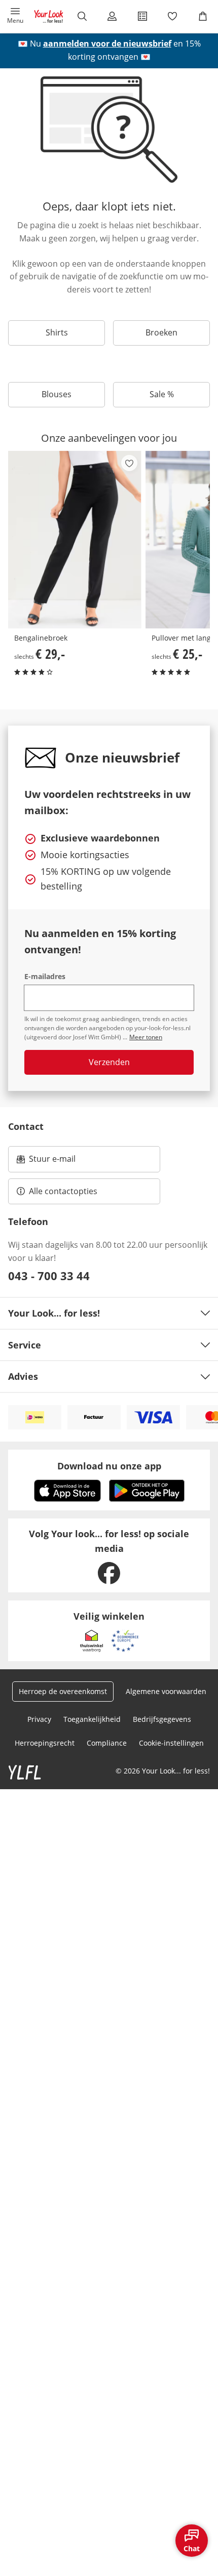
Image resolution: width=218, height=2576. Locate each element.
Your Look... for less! (54, 1313)
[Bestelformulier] (142, 16)
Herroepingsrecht (45, 1743)
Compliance (107, 1743)
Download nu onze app (109, 1466)
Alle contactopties (63, 1191)
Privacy (39, 1719)
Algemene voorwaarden (166, 1691)
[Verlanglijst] (173, 16)
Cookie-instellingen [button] (171, 1743)
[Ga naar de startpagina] (49, 16)
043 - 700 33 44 (49, 1276)
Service (25, 1345)
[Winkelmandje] (203, 16)
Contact (26, 1126)
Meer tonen (146, 1037)
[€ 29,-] (75, 540)
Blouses (57, 394)
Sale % (162, 394)
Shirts (57, 332)
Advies (23, 1376)
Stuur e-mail (52, 1162)
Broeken (161, 332)
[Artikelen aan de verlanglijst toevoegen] (129, 463)
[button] (15, 16)
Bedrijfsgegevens (162, 1719)
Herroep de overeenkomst (63, 1691)
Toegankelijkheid (92, 1719)
